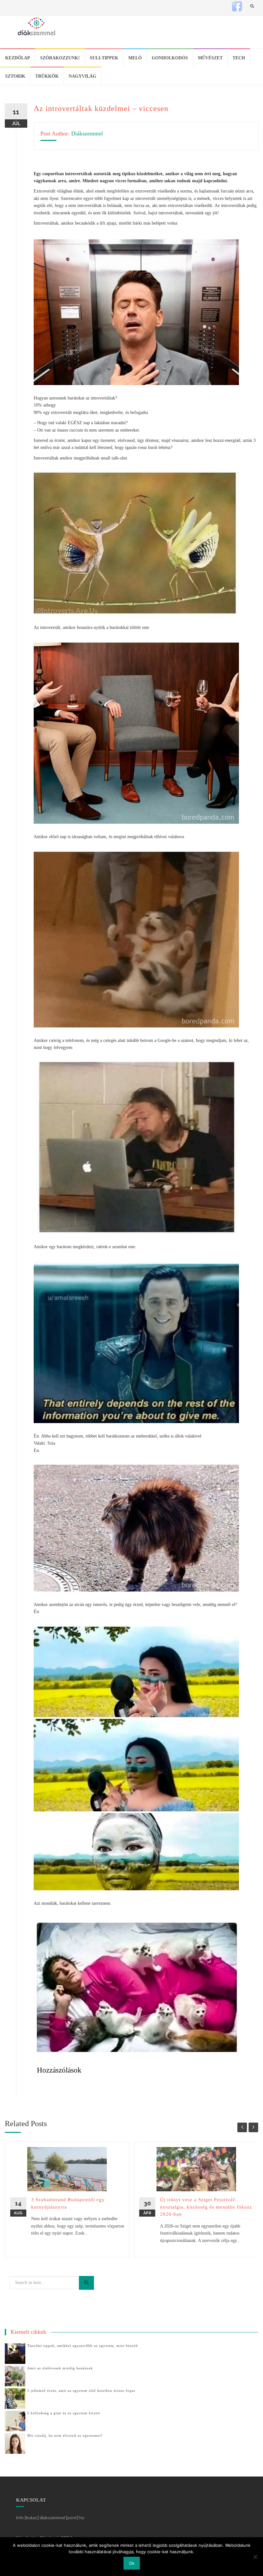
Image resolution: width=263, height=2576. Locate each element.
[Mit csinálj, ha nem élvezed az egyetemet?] (15, 2443)
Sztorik (15, 76)
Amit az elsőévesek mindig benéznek (60, 2368)
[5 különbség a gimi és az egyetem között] (15, 2421)
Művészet (210, 58)
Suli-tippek (104, 58)
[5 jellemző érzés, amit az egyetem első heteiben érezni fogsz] (15, 2398)
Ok (132, 2563)
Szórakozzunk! (60, 58)
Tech (239, 58)
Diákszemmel (87, 133)
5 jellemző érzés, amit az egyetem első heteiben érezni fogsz (81, 2391)
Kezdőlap (18, 58)
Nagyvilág (82, 76)
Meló (135, 58)
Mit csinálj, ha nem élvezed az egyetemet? (65, 2435)
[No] (255, 2557)
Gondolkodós (170, 58)
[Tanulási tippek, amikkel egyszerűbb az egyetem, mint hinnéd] (15, 2353)
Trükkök (47, 76)
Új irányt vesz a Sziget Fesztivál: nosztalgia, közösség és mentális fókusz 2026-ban (206, 2207)
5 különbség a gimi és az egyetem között (64, 2413)
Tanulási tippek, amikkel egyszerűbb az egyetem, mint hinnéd (83, 2346)
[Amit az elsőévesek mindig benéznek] (15, 2376)
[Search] (86, 2283)
